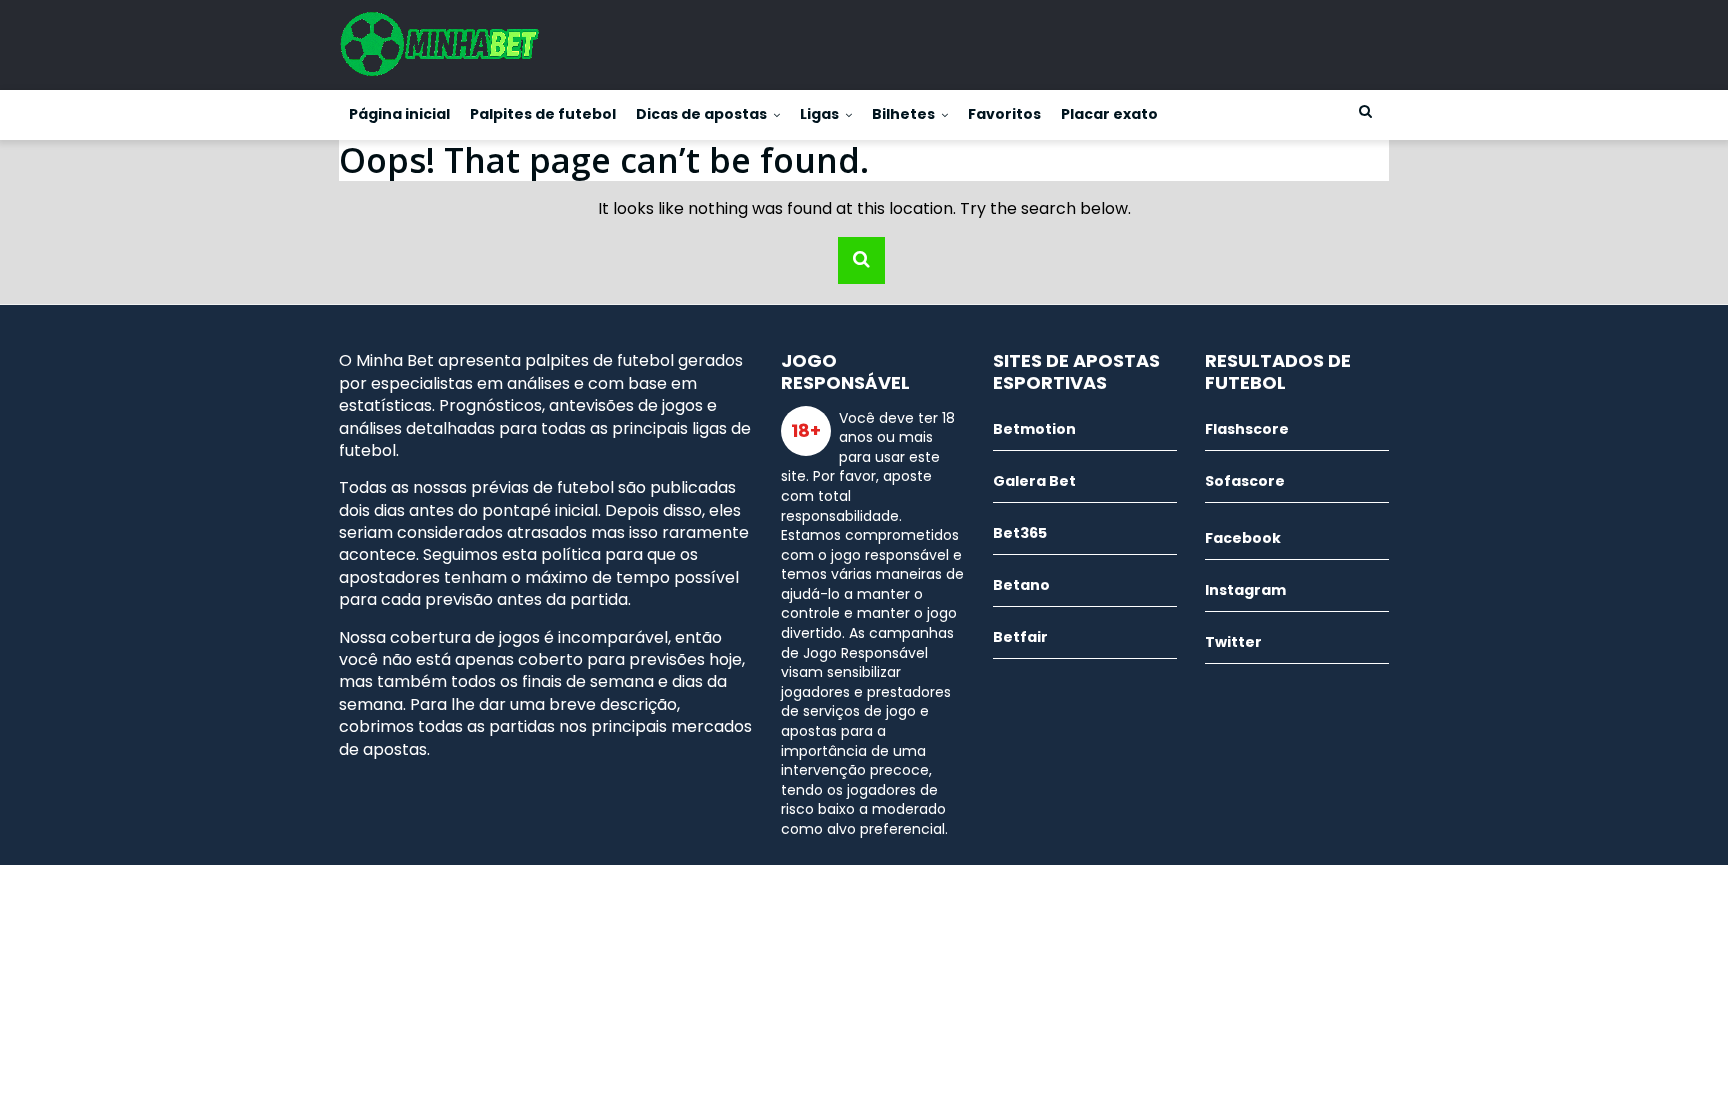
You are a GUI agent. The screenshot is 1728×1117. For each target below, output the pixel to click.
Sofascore (1245, 481)
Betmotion (1034, 429)
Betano (1021, 585)
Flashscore (1247, 429)
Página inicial (399, 114)
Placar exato (1109, 114)
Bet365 (1020, 533)
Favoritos (1004, 114)
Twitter (1233, 642)
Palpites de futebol (543, 114)
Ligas (819, 114)
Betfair (1020, 637)
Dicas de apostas (701, 114)
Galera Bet (1034, 481)
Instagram (1245, 590)
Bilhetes (903, 114)
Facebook (1243, 538)
